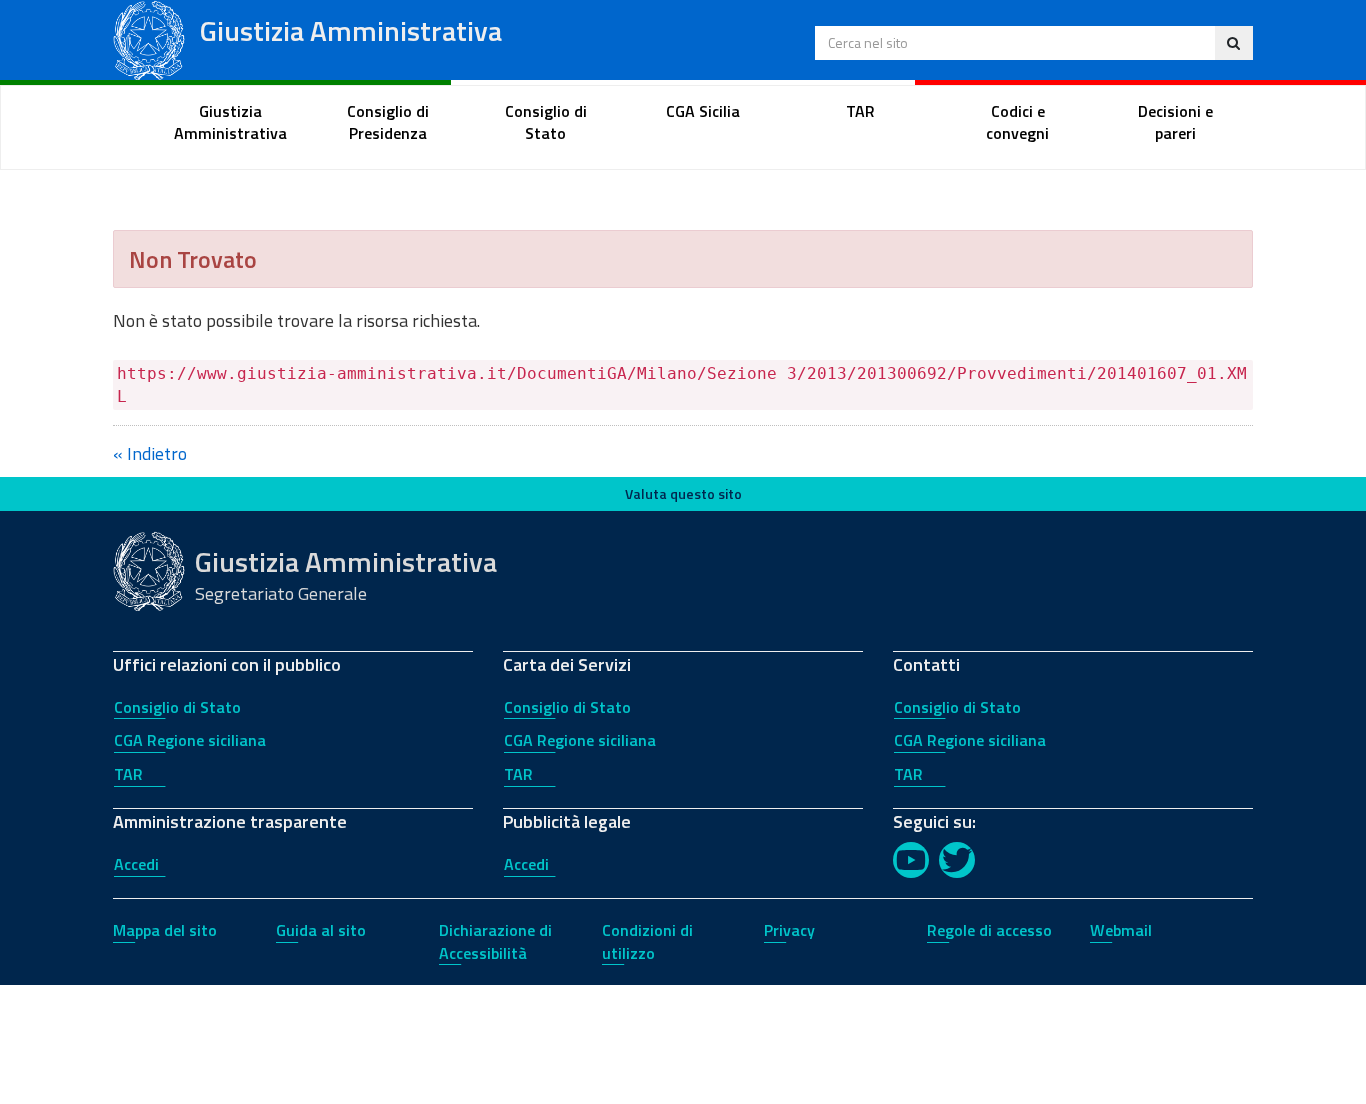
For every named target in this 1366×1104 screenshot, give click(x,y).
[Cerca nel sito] (1233, 43)
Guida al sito (321, 930)
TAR (128, 774)
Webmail (1121, 930)
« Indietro (150, 453)
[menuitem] (231, 123)
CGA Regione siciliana (190, 740)
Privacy (789, 930)
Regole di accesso (989, 930)
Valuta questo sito (683, 493)
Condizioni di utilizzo (647, 941)
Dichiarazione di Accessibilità (495, 941)
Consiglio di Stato (177, 707)
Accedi (136, 864)
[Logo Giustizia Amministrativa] (149, 38)
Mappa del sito (165, 930)
